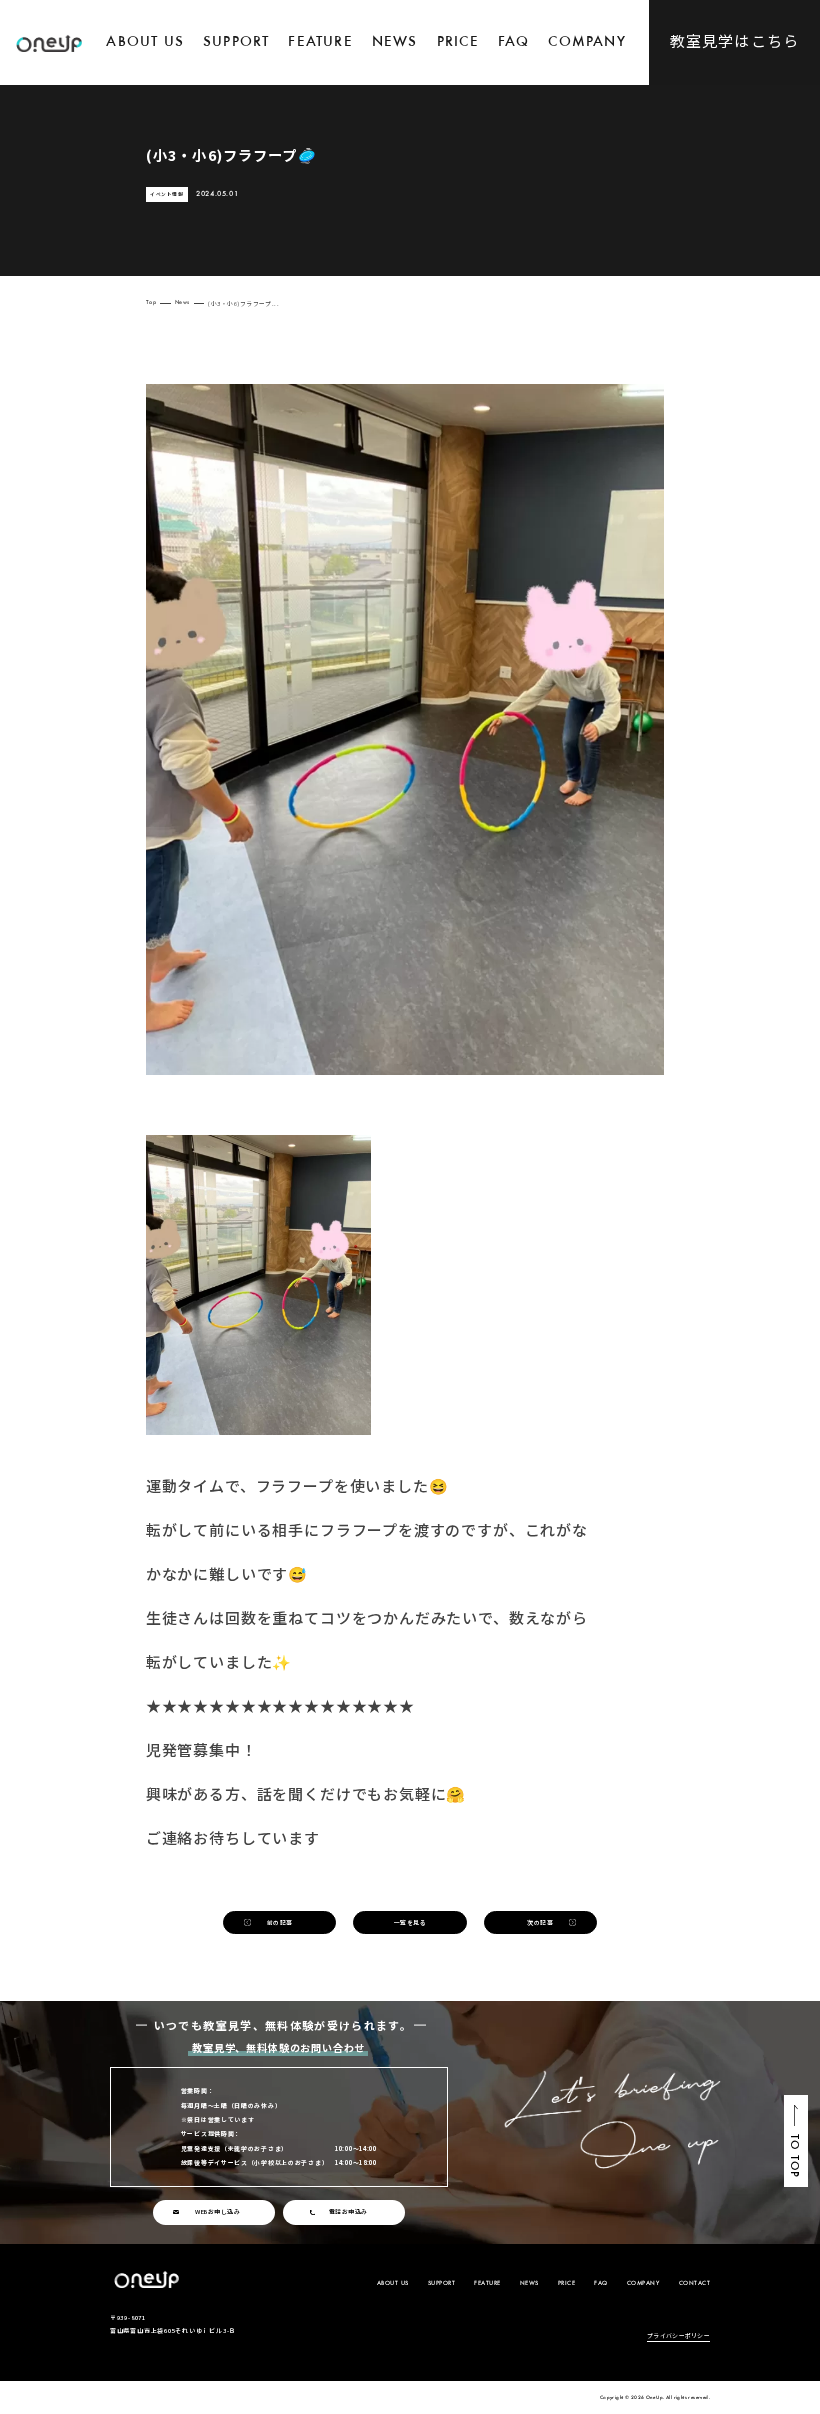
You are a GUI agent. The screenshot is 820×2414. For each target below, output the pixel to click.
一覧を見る (410, 1922)
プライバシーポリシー (678, 2336)
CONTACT (695, 2283)
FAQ (514, 42)
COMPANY (586, 42)
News (182, 303)
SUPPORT (236, 42)
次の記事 (540, 1922)
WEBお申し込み (217, 2211)
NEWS (395, 42)
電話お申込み (348, 2211)
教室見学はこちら (735, 40)
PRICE (458, 42)
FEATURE (320, 42)
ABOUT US (145, 42)
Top (151, 303)
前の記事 (280, 1922)
